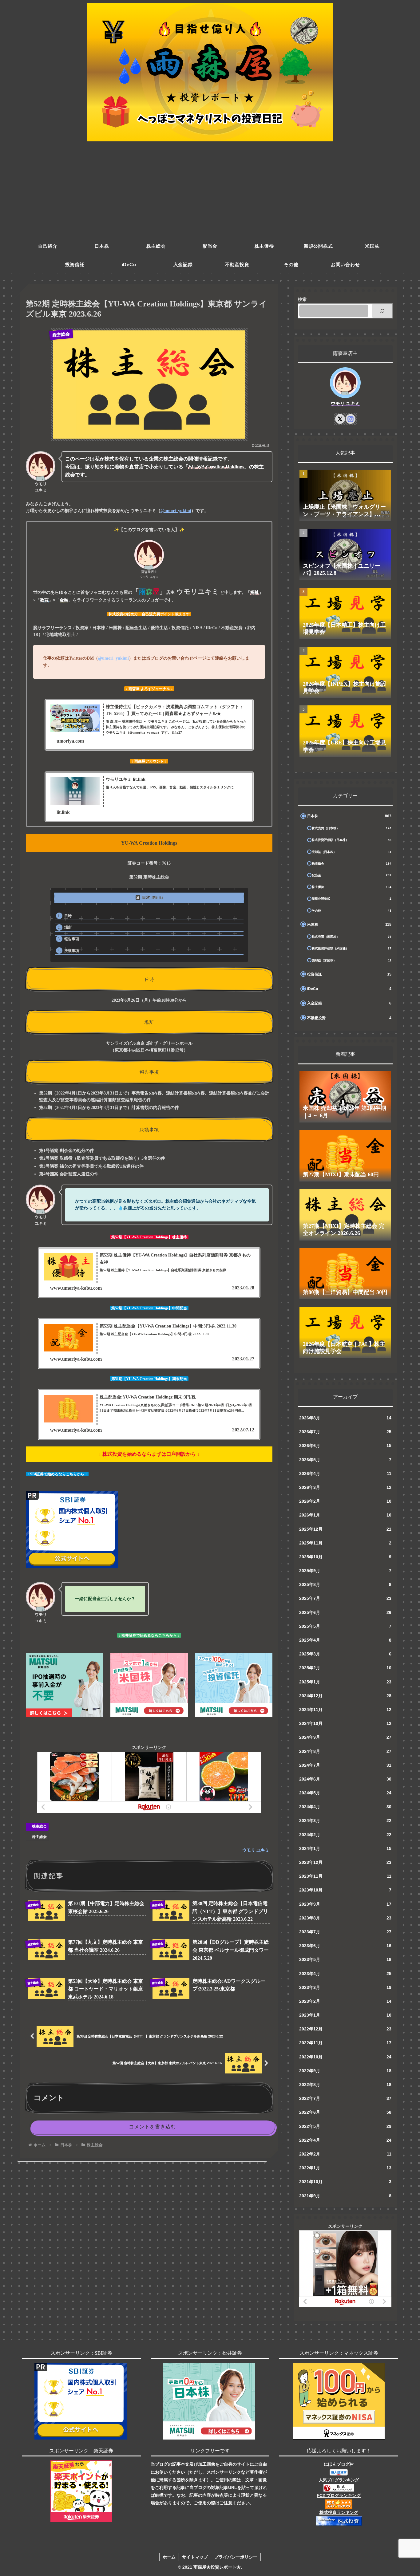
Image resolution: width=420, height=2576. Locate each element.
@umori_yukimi (176, 511)
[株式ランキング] (339, 2487)
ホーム (169, 2557)
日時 (68, 916)
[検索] (382, 311)
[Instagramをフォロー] (351, 419)
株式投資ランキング (339, 2512)
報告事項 (72, 939)
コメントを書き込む (152, 2127)
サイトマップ (195, 2557)
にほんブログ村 (339, 2464)
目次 (146, 897)
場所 (68, 927)
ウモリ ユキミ (345, 403)
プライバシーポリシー (236, 2557)
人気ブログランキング (339, 2480)
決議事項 (72, 951)
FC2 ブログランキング (339, 2495)
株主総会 (39, 1826)
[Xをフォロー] (340, 419)
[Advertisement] (210, 191)
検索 (302, 299)
